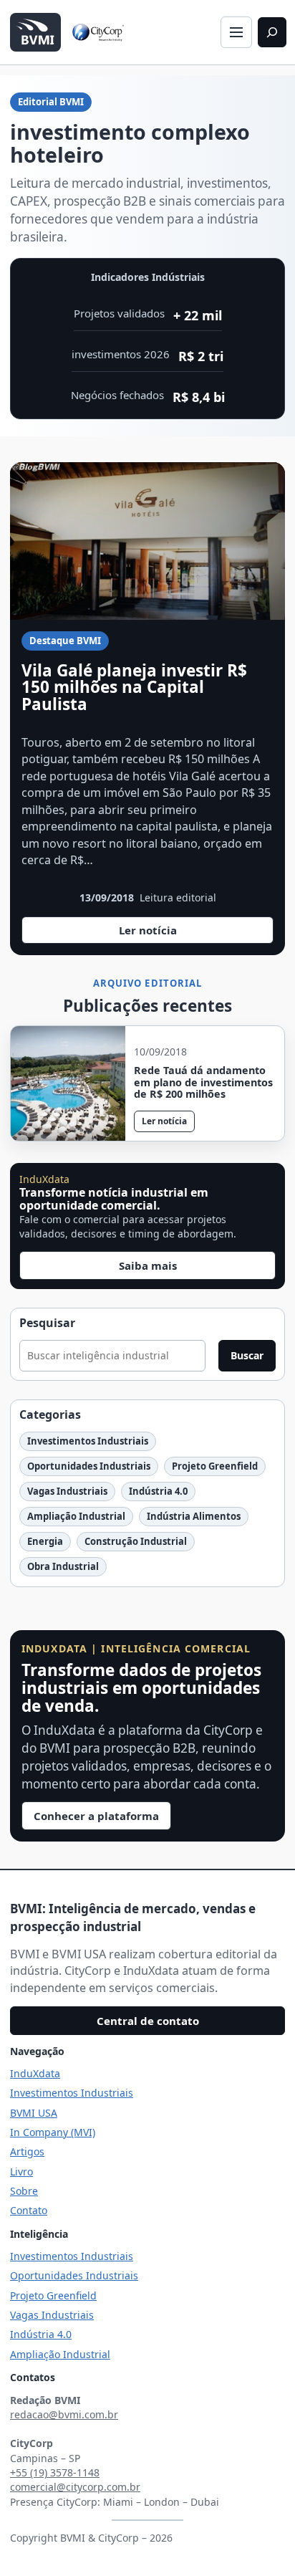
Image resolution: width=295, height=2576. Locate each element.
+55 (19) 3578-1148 (55, 2472)
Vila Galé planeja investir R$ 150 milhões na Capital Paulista (134, 688)
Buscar (247, 1355)
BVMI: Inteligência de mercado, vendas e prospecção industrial (133, 1917)
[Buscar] (272, 32)
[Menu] (236, 32)
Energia (45, 1541)
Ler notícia (155, 933)
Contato (29, 2210)
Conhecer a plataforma (96, 1816)
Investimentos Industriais (88, 1441)
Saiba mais (148, 1265)
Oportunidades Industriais (89, 1466)
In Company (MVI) (53, 2132)
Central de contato (148, 2021)
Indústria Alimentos (194, 1516)
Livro (21, 2172)
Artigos (27, 2151)
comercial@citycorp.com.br (75, 2487)
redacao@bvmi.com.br (64, 2414)
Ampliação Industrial (76, 1516)
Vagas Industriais (67, 1491)
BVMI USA (34, 2113)
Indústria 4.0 (158, 1491)
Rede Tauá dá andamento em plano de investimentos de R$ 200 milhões (203, 1083)
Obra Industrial (63, 1566)
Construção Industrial (136, 1541)
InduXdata (35, 2073)
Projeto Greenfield (215, 1466)
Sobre (24, 2191)
